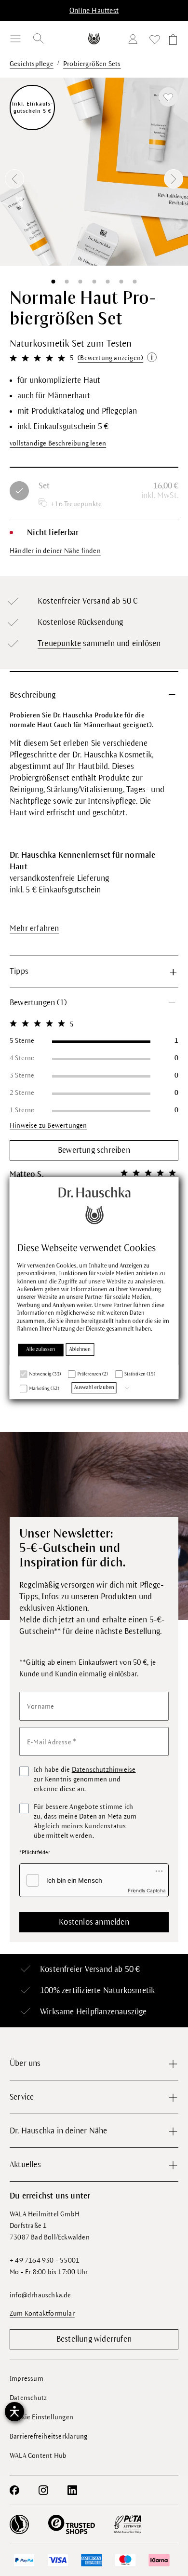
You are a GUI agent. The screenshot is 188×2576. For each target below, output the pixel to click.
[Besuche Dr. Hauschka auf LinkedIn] (72, 2490)
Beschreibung (33, 695)
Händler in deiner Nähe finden (55, 551)
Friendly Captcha (147, 1890)
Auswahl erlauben (94, 1388)
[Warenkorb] (172, 41)
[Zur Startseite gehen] (94, 38)
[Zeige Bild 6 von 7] (121, 282)
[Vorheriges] (14, 179)
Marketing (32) (44, 1389)
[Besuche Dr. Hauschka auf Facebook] (14, 2490)
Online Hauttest (94, 11)
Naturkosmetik (129, 1991)
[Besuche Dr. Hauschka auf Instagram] (43, 2490)
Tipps (19, 971)
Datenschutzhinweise (104, 1770)
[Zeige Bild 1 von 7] (53, 282)
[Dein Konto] (135, 41)
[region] (94, 179)
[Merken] (168, 97)
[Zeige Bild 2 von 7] (67, 282)
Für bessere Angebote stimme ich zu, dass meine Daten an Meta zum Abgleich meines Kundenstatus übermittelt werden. (85, 1821)
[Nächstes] (174, 179)
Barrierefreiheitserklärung (48, 2436)
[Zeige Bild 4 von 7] (94, 282)
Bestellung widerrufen (94, 2339)
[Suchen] (39, 39)
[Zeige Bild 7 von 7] (135, 282)
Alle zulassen (41, 1350)
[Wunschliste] (155, 41)
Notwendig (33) (45, 1375)
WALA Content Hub (38, 2456)
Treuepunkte (59, 644)
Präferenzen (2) (93, 1375)
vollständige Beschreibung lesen (58, 443)
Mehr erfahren (34, 929)
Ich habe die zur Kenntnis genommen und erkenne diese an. (85, 1779)
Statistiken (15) (140, 1375)
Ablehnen (80, 1350)
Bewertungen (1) (38, 1003)
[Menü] (15, 39)
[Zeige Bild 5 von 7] (107, 282)
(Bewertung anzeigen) (110, 358)
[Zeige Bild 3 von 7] (81, 282)
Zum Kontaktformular (42, 2313)
